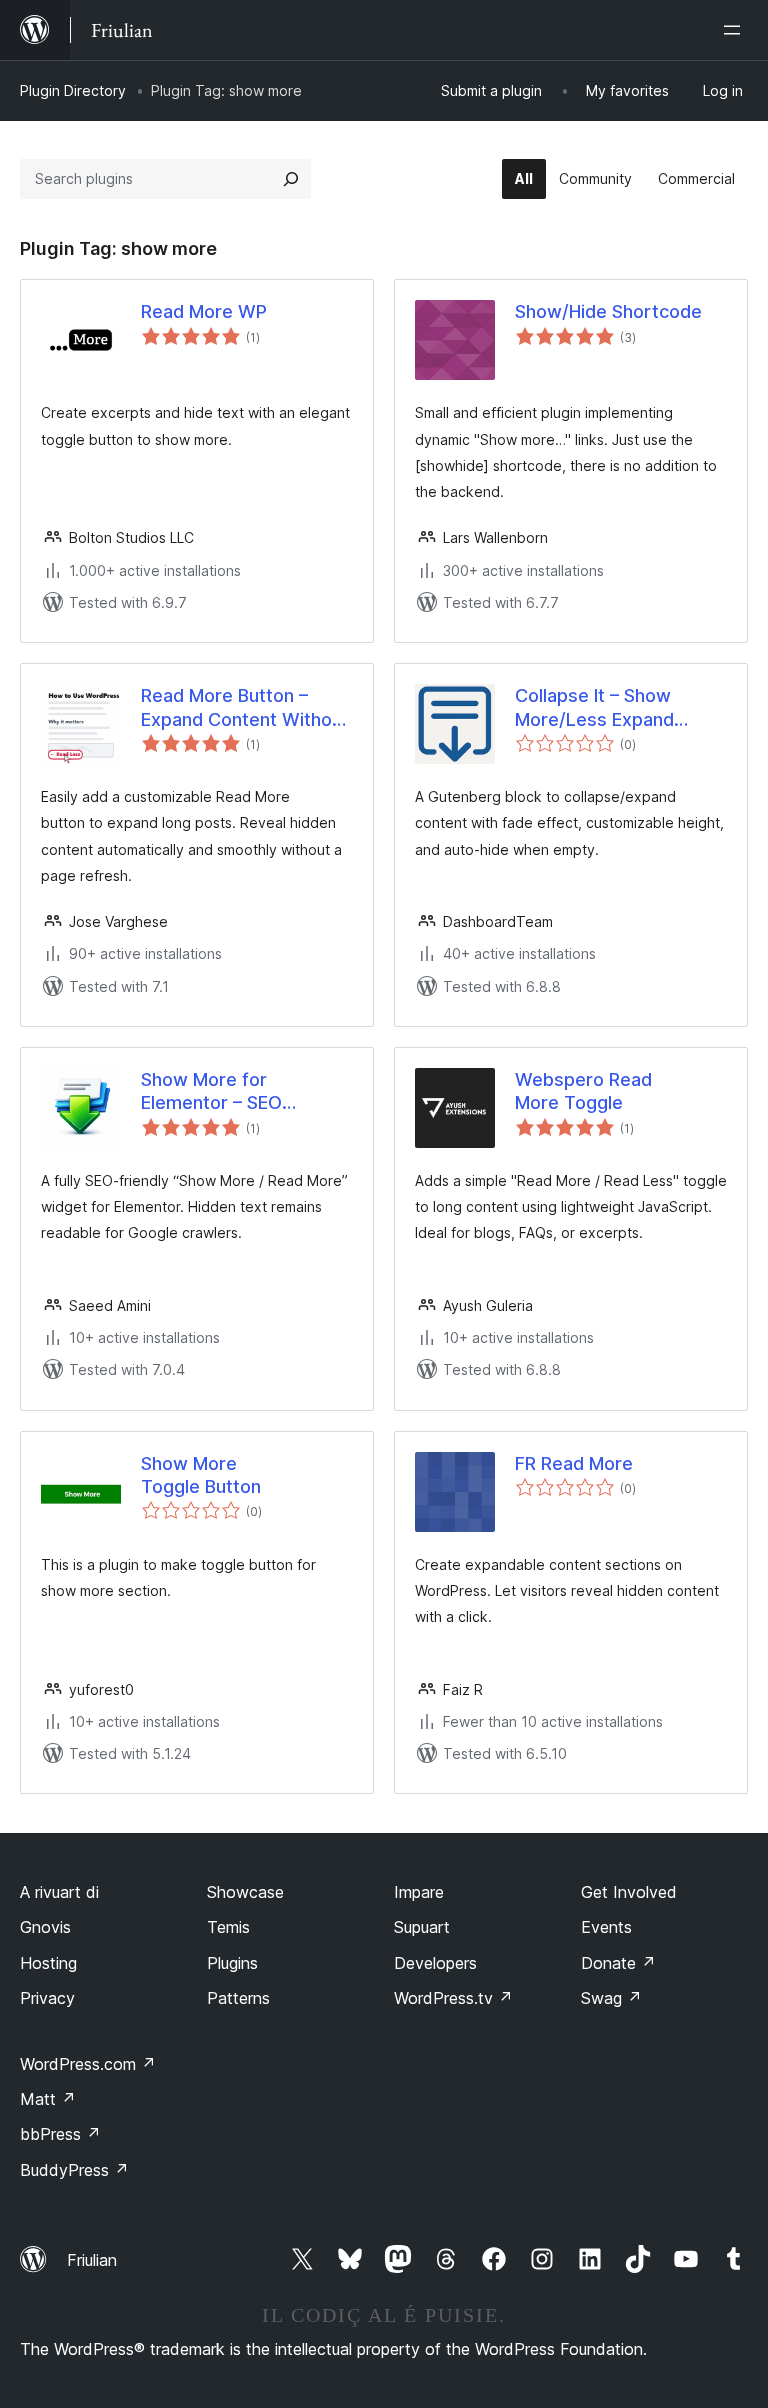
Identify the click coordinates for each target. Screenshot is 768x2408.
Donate (618, 1963)
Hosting (48, 1963)
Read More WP (204, 311)
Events (606, 1927)
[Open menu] (736, 30)
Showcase (245, 1892)
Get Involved (629, 1892)
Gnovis (45, 1927)
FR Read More (574, 1463)
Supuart (422, 1927)
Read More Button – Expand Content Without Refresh (245, 708)
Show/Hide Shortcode (608, 311)
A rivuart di (59, 1892)
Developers (435, 1963)
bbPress (60, 2134)
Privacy (47, 1998)
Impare (419, 1892)
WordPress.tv (453, 1998)
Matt (48, 2099)
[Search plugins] (291, 179)
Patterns (238, 1998)
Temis (228, 1927)
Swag (611, 1998)
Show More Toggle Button (201, 1475)
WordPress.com (88, 2064)
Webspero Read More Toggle (583, 1091)
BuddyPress (74, 2170)
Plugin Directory (73, 90)
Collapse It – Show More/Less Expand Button (594, 708)
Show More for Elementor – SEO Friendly (211, 1092)
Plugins (232, 1963)
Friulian (92, 2260)
